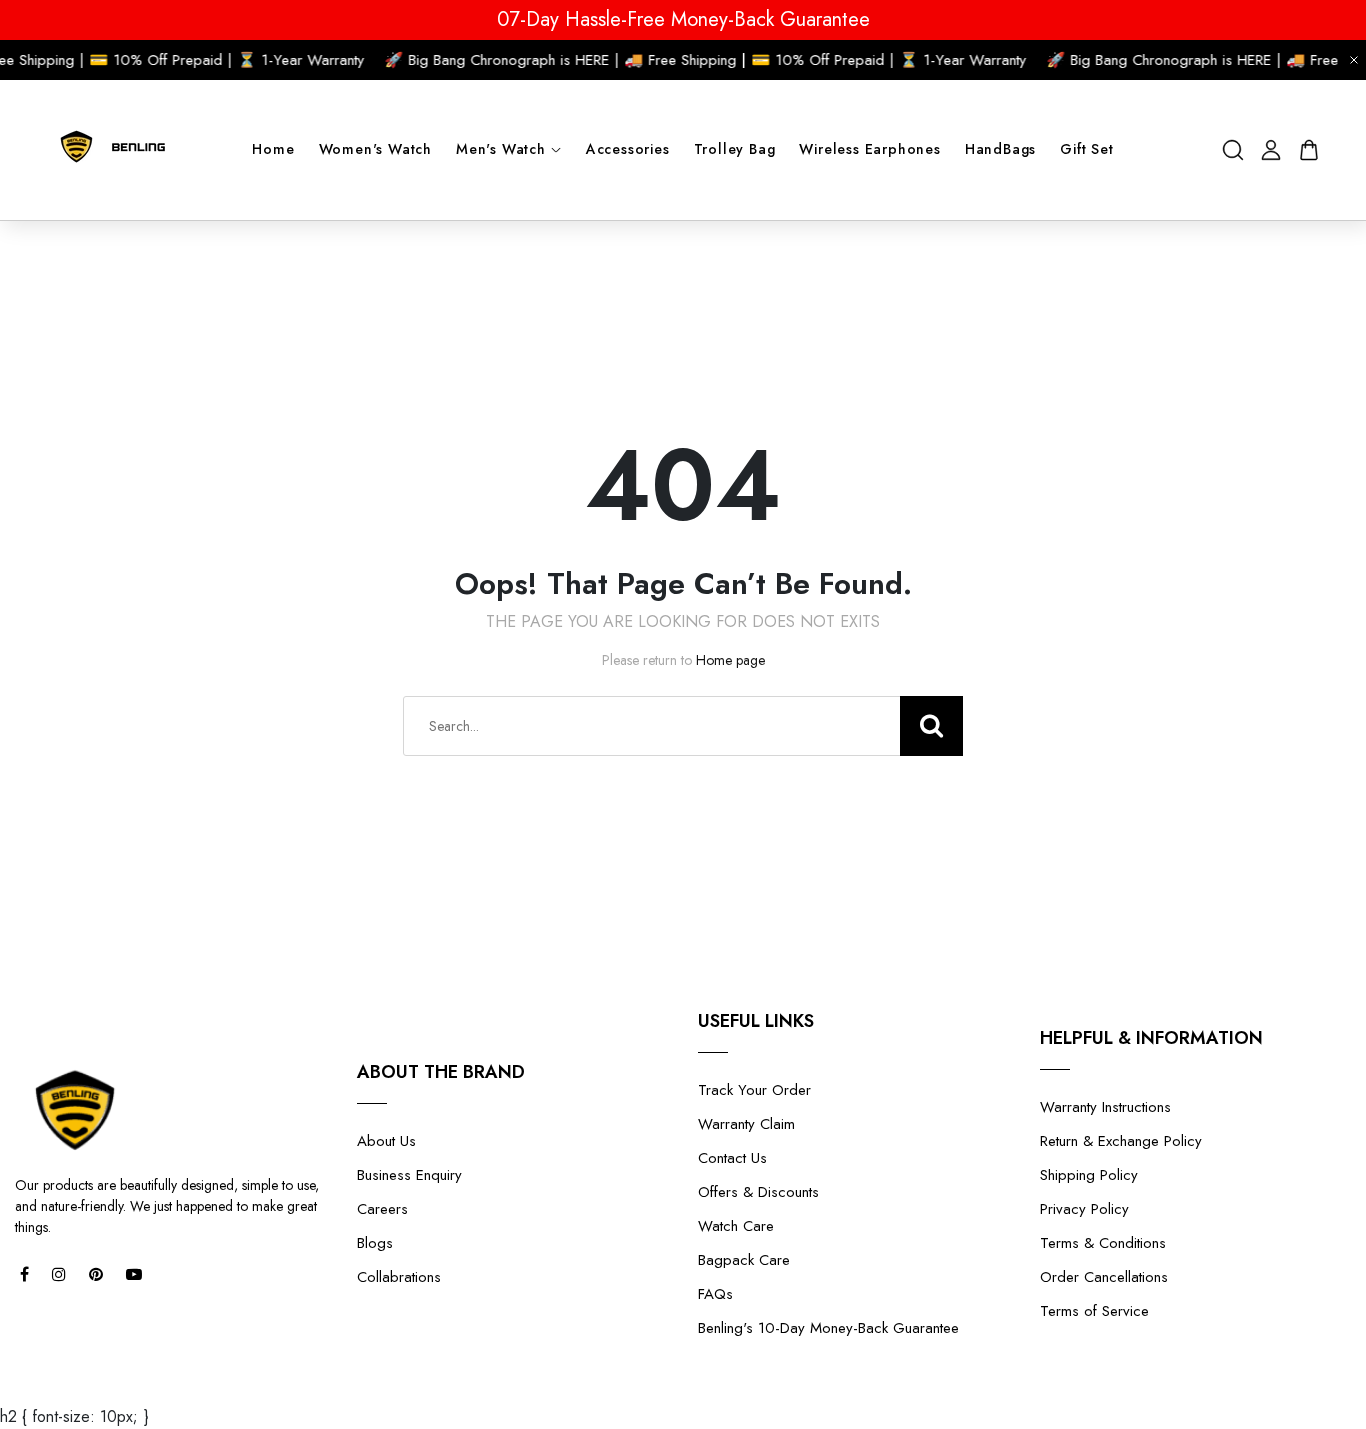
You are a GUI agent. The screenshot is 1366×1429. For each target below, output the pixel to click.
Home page (730, 660)
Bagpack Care (744, 1260)
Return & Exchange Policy (1121, 1141)
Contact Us (732, 1158)
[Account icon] (1271, 150)
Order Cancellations (1104, 1277)
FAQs (715, 1294)
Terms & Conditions (1103, 1243)
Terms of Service (1094, 1311)
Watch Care (736, 1226)
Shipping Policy (1089, 1175)
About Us (386, 1141)
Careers (382, 1209)
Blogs (375, 1243)
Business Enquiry (409, 1175)
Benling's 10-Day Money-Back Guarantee (828, 1328)
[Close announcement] (1354, 60)
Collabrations (399, 1277)
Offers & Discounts (758, 1192)
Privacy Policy (1084, 1209)
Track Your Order (754, 1090)
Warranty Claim (746, 1124)
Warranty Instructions (1105, 1107)
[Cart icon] (1309, 150)
